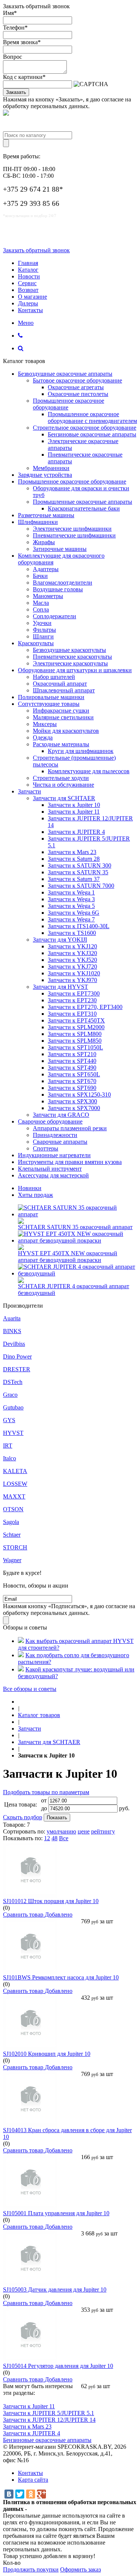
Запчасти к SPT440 (72, 1061)
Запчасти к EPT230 (72, 1000)
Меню (26, 323)
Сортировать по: (24, 1831)
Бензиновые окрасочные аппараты (92, 434)
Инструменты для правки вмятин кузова (70, 1162)
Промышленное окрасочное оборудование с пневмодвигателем (92, 417)
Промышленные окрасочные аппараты (83, 502)
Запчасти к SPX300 (72, 1101)
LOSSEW (15, 1484)
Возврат (28, 290)
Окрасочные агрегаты (76, 387)
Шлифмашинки (38, 522)
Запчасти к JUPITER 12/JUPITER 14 (49, 2420)
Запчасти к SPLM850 (75, 1041)
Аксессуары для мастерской (53, 1175)
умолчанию (61, 1831)
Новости (29, 276)
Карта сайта (33, 2480)
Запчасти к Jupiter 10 (74, 805)
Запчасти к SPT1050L (75, 1047)
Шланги (43, 636)
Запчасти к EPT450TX (76, 1020)
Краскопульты (36, 643)
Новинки (30, 1188)
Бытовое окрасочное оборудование (77, 380)
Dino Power (17, 1356)
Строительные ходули (61, 778)
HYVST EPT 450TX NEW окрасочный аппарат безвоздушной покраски (68, 1257)
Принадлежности (55, 1135)
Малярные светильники (63, 717)
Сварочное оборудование (50, 1121)
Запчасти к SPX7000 (74, 1108)
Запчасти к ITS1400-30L (79, 926)
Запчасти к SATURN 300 (80, 865)
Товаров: (14, 1825)
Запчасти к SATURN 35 (78, 872)
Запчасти (29, 791)
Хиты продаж (35, 1195)
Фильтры (44, 630)
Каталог (28, 270)
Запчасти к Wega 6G (74, 913)
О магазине (32, 297)
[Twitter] (20, 2494)
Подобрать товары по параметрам (46, 1792)
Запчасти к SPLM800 (75, 1034)
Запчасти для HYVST (60, 987)
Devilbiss (14, 1344)
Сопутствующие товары (49, 704)
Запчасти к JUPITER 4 (76, 832)
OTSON (13, 1509)
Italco (10, 1458)
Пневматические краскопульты (72, 657)
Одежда (43, 737)
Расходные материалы (61, 744)
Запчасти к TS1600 (72, 933)
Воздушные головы (58, 589)
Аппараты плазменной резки (70, 1128)
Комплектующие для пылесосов (89, 771)
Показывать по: (23, 1838)
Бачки (40, 576)
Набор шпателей (54, 677)
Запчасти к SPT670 (72, 1081)
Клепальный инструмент (50, 1169)
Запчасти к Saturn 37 (74, 879)
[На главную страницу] (20, 1702)
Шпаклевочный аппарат (64, 690)
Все (64, 1838)
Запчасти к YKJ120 (72, 946)
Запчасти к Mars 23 (72, 852)
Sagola (11, 1522)
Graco (10, 1395)
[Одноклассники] (31, 2494)
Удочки (42, 623)
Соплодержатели (55, 616)
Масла (41, 603)
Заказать (16, 92)
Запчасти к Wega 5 (71, 906)
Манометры (48, 596)
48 (55, 1838)
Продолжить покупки (31, 2569)
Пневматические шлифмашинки (74, 535)
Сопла (41, 609)
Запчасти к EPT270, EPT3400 (85, 1007)
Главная (28, 263)
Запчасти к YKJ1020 (74, 973)
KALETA (15, 1471)
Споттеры (46, 1148)
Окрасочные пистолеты (78, 394)
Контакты (30, 310)
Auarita (12, 1318)
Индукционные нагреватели (54, 1155)
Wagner (12, 1560)
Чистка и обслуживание (63, 785)
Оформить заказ (80, 2569)
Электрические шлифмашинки (72, 529)
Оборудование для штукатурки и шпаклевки (75, 670)
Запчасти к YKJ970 (72, 980)
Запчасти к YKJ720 (72, 967)
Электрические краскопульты (70, 663)
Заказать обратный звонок (36, 250)
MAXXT (14, 1496)
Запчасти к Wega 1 (71, 892)
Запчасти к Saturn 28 (74, 859)
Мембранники (51, 468)
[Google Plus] (41, 2494)
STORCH (15, 1547)
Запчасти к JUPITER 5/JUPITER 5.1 (49, 2413)
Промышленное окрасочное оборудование (72, 481)
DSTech (13, 1382)
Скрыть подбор (23, 1817)
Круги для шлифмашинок (81, 751)
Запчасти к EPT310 (72, 1014)
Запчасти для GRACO (61, 1115)
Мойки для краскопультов (66, 731)
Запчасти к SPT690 (72, 1088)
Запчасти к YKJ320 (72, 953)
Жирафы (44, 542)
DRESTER (17, 1369)
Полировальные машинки (51, 697)
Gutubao (13, 1407)
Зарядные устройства (45, 475)
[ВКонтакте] (9, 2494)
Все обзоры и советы (30, 1689)
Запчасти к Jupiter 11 (74, 812)
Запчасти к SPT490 (72, 1068)
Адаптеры (46, 569)
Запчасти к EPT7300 (74, 993)
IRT (8, 1446)
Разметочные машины (46, 515)
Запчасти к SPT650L (74, 1074)
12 (47, 1838)
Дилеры (28, 303)
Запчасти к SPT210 (72, 1054)
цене (84, 1831)
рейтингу (103, 1831)
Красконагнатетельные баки (84, 508)
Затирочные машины (60, 549)
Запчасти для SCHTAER (64, 798)
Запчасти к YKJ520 (72, 960)
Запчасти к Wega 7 (71, 919)
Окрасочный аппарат (60, 684)
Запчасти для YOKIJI (60, 940)
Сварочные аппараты (60, 1142)
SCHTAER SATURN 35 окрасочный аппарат (75, 1227)
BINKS (12, 1331)
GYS (9, 1420)
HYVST (13, 1433)
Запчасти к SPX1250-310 (79, 1095)
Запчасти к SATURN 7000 (81, 886)
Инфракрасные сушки (61, 711)
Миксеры (45, 724)
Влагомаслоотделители (63, 583)
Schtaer (12, 1535)
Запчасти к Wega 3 (71, 899)
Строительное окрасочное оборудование (85, 428)
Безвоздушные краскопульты (69, 650)
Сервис (27, 283)
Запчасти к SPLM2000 (76, 1027)
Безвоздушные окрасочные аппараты (65, 374)
